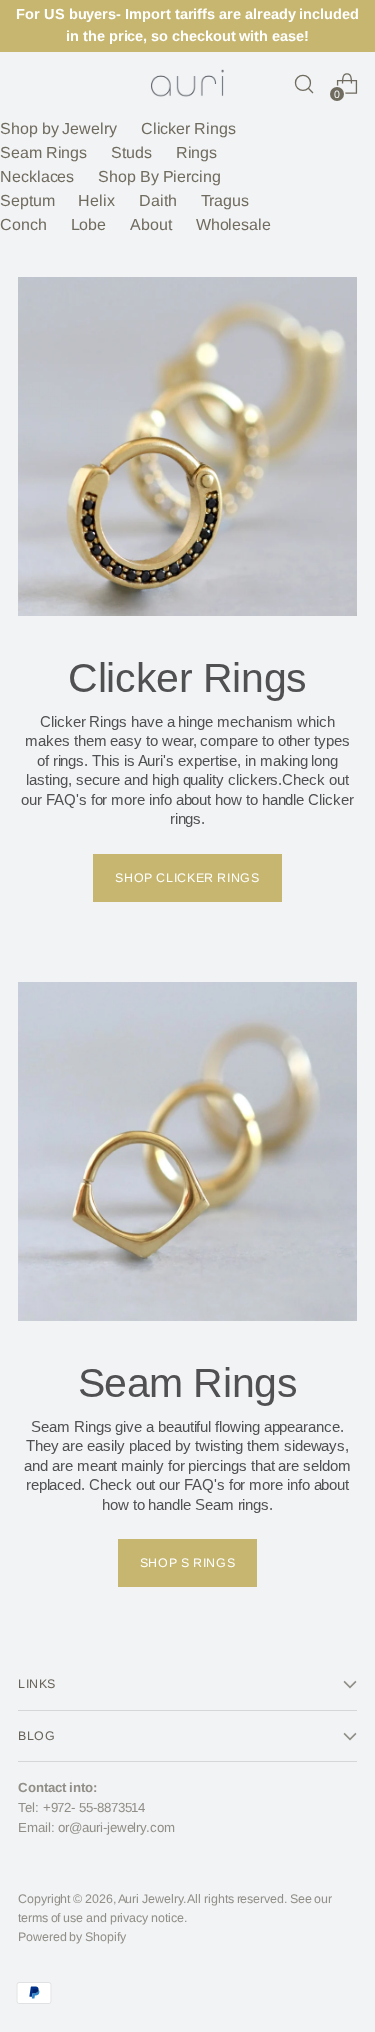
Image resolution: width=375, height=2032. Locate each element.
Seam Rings (43, 152)
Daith (158, 200)
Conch (23, 224)
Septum (27, 200)
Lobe (89, 224)
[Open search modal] (303, 84)
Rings (197, 152)
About (151, 224)
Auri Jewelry (150, 1899)
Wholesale (233, 224)
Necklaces (37, 176)
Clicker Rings (188, 128)
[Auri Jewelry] (188, 84)
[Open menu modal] (28, 84)
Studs (131, 152)
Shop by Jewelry (58, 128)
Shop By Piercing (159, 176)
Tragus (225, 200)
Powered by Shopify (72, 1937)
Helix (96, 200)
